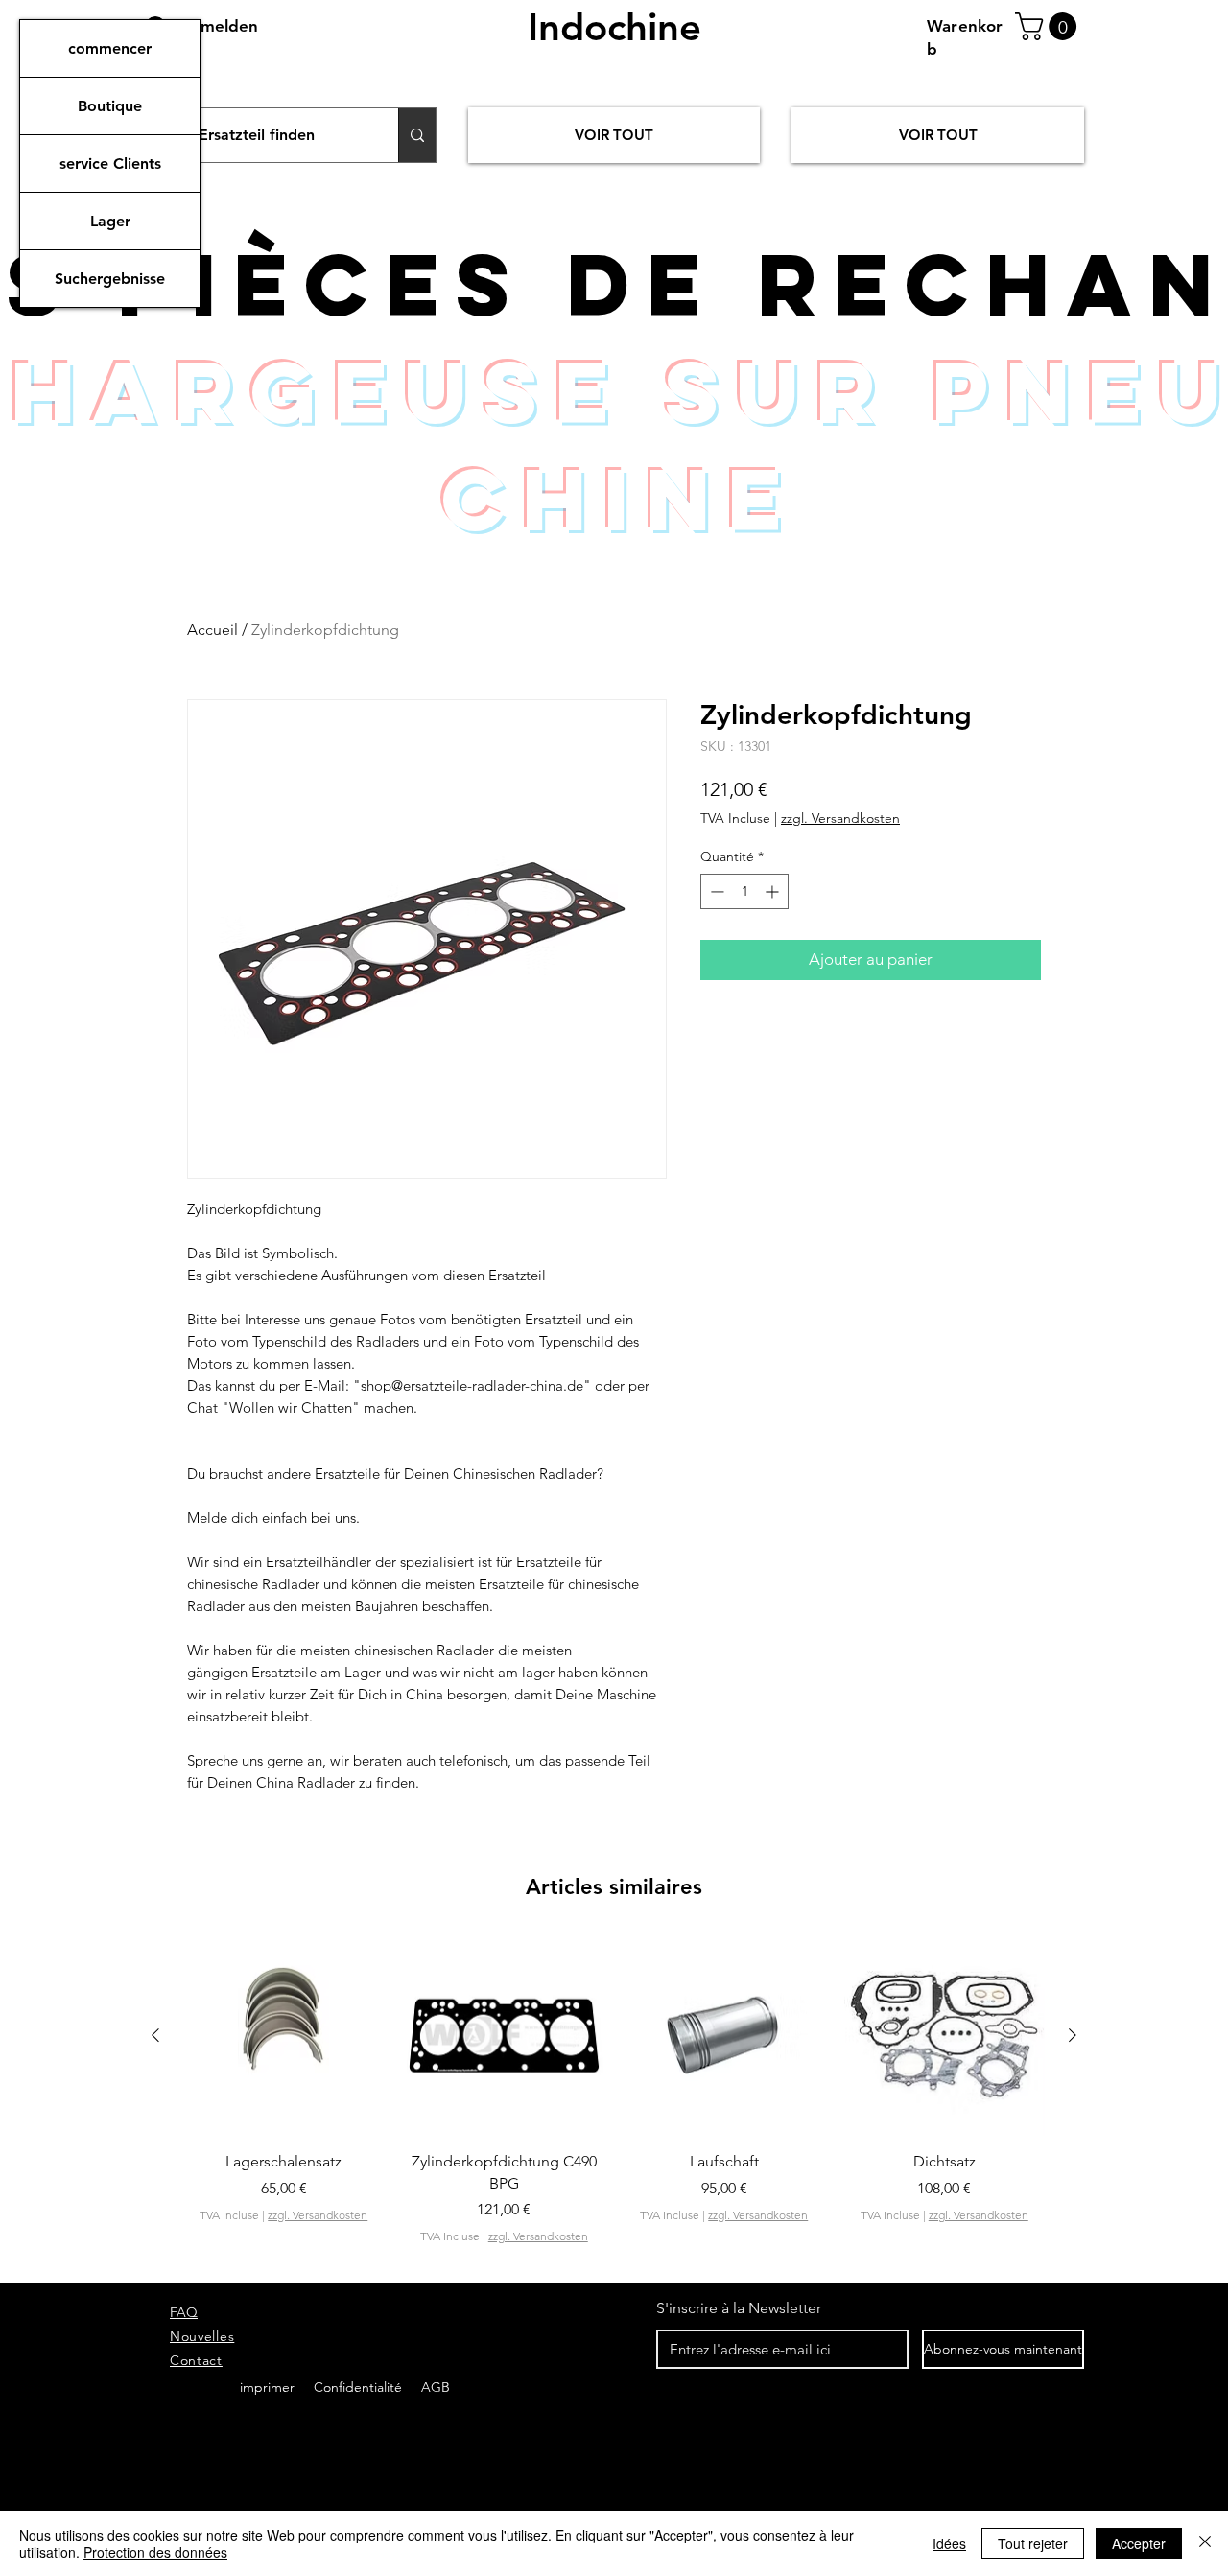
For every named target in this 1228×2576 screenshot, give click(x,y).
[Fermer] (1205, 2543)
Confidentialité (360, 2387)
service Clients (110, 164)
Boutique (110, 106)
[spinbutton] (744, 891)
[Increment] (774, 891)
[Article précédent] (155, 2035)
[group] (614, 2112)
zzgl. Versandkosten (840, 818)
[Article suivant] (1073, 2035)
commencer (110, 48)
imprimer (267, 2387)
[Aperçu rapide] (284, 2036)
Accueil (213, 630)
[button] (1049, 26)
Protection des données (155, 2552)
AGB (434, 2387)
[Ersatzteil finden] (417, 135)
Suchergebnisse (110, 279)
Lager (110, 221)
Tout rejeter (1033, 2543)
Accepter (1139, 2543)
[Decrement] (715, 891)
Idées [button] (949, 2543)
